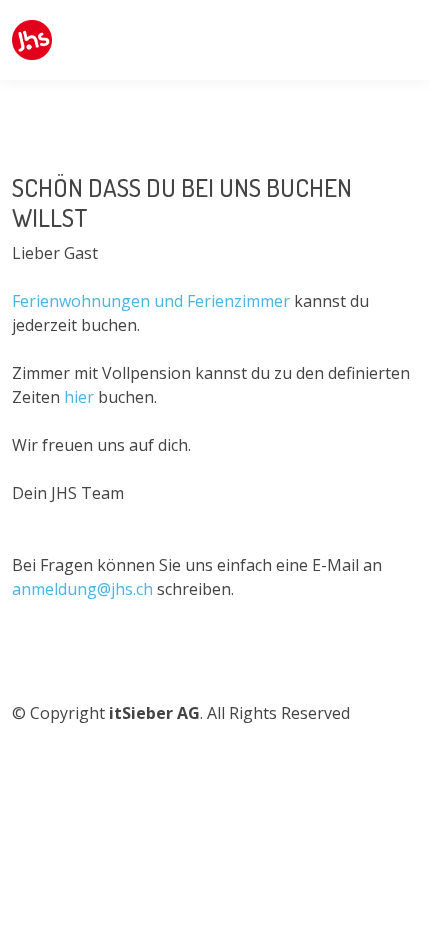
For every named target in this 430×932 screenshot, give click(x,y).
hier (81, 397)
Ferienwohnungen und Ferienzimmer (151, 301)
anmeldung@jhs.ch (82, 589)
